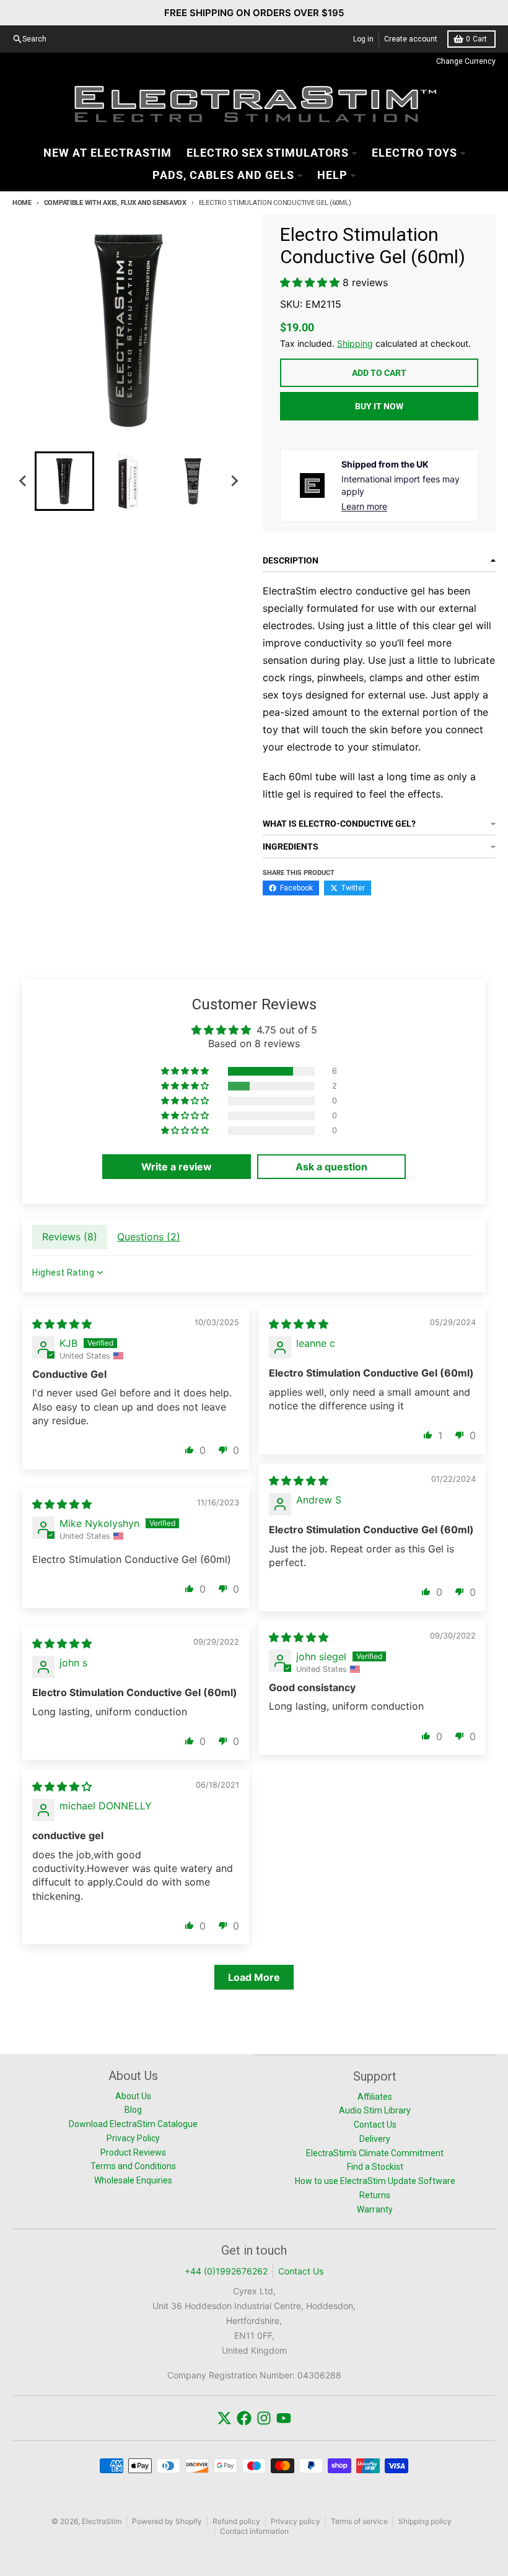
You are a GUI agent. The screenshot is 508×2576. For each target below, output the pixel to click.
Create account (411, 39)
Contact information (254, 2531)
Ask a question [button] (331, 1167)
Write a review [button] (177, 1167)
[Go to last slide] (24, 481)
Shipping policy (425, 2521)
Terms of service (359, 2521)
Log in (363, 39)
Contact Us (301, 2271)
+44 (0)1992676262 (226, 2271)
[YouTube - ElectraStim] (284, 2418)
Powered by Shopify (167, 2521)
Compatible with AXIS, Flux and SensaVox (115, 203)
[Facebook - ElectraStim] (244, 2418)
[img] (62, 1324)
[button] (311, 282)
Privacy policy (296, 2521)
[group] (64, 481)
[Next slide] (234, 481)
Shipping (355, 343)
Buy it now (379, 406)
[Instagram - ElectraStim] (264, 2418)
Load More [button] (254, 1977)
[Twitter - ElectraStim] (224, 2418)
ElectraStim (102, 2521)
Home (22, 203)
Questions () (149, 1237)
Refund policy (236, 2521)
